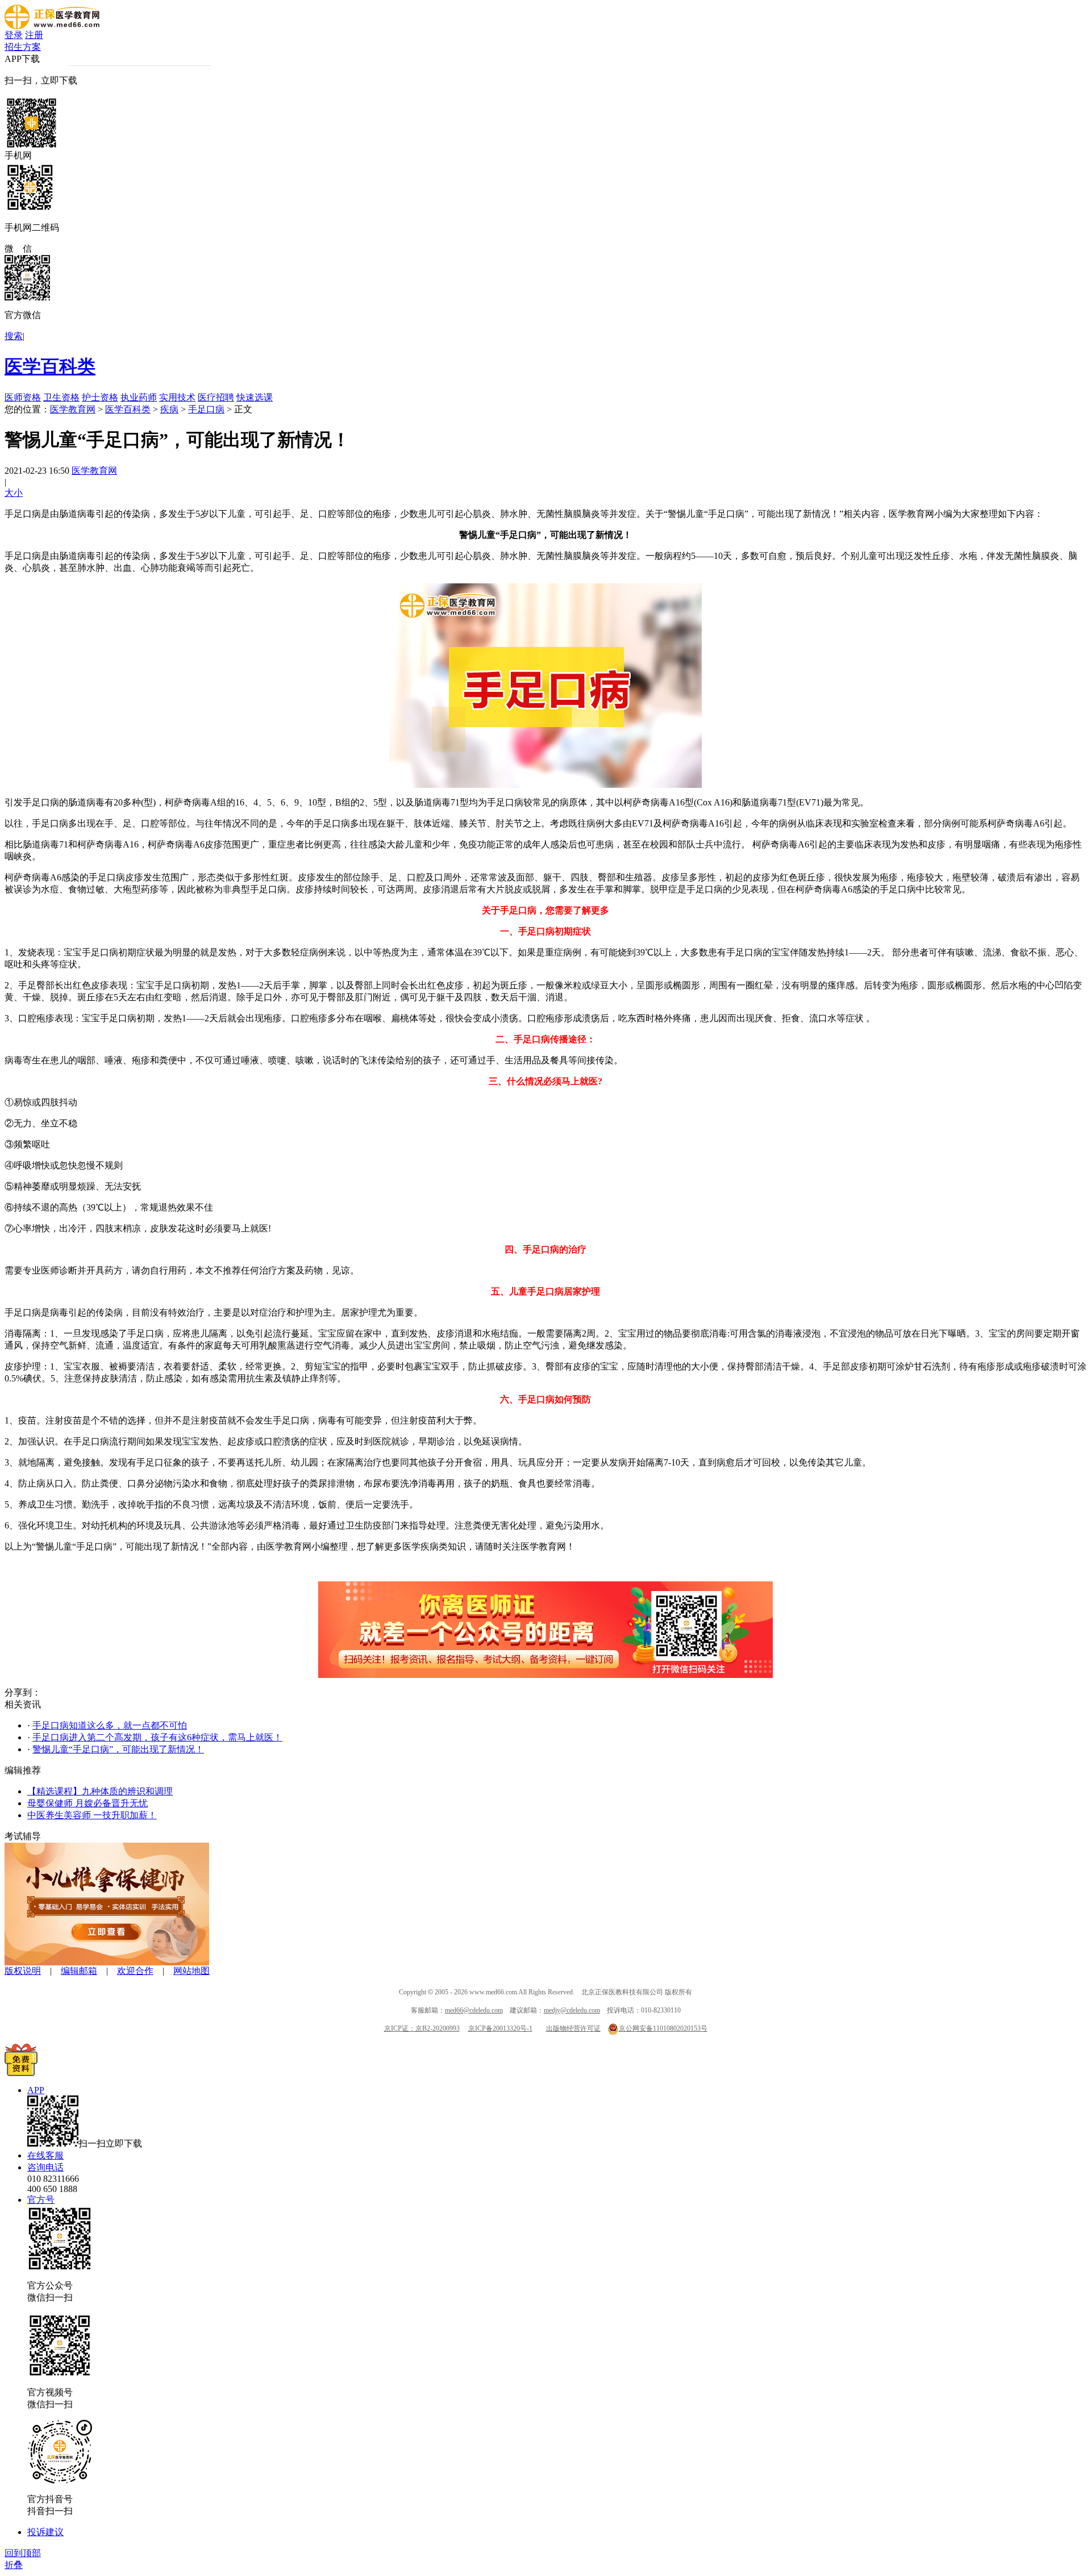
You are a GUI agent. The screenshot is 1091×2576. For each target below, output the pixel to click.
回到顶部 (23, 2553)
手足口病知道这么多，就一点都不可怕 (110, 1725)
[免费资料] (21, 2073)
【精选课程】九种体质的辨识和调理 (100, 1791)
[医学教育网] (52, 26)
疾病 (169, 409)
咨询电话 (45, 2167)
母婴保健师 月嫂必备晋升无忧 (88, 1803)
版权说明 (23, 1971)
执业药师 (139, 397)
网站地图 (191, 1971)
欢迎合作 (135, 1971)
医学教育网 (73, 409)
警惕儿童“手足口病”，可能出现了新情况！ (118, 1749)
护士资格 (100, 397)
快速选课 (255, 397)
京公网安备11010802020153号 (663, 2028)
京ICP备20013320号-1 (500, 2028)
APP (36, 2090)
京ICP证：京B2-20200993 (422, 2028)
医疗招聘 (216, 397)
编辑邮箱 (79, 1971)
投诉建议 (45, 2532)
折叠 (14, 2565)
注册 (34, 35)
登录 (14, 35)
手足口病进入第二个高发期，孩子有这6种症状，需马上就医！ (157, 1737)
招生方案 (23, 47)
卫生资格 (61, 397)
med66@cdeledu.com (474, 2010)
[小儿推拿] (107, 1962)
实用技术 (177, 397)
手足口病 (206, 409)
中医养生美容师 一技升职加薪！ (92, 1815)
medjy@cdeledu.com (572, 2010)
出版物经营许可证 (573, 2028)
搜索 (14, 336)
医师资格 (23, 397)
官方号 (41, 2200)
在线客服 (45, 2155)
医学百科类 (50, 366)
